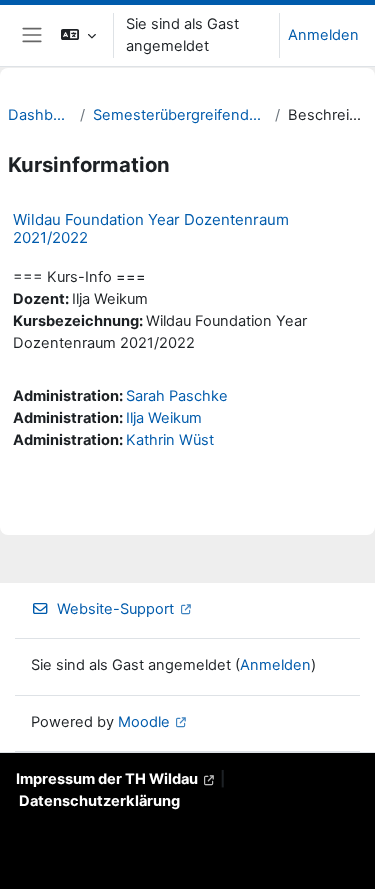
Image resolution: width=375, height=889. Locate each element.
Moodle (144, 722)
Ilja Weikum (164, 418)
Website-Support (115, 609)
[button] (78, 35)
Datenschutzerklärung (99, 801)
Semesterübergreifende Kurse (180, 115)
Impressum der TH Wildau (107, 779)
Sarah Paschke (177, 396)
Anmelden (323, 35)
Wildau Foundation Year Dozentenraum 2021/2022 (151, 228)
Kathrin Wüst (170, 440)
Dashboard (40, 115)
